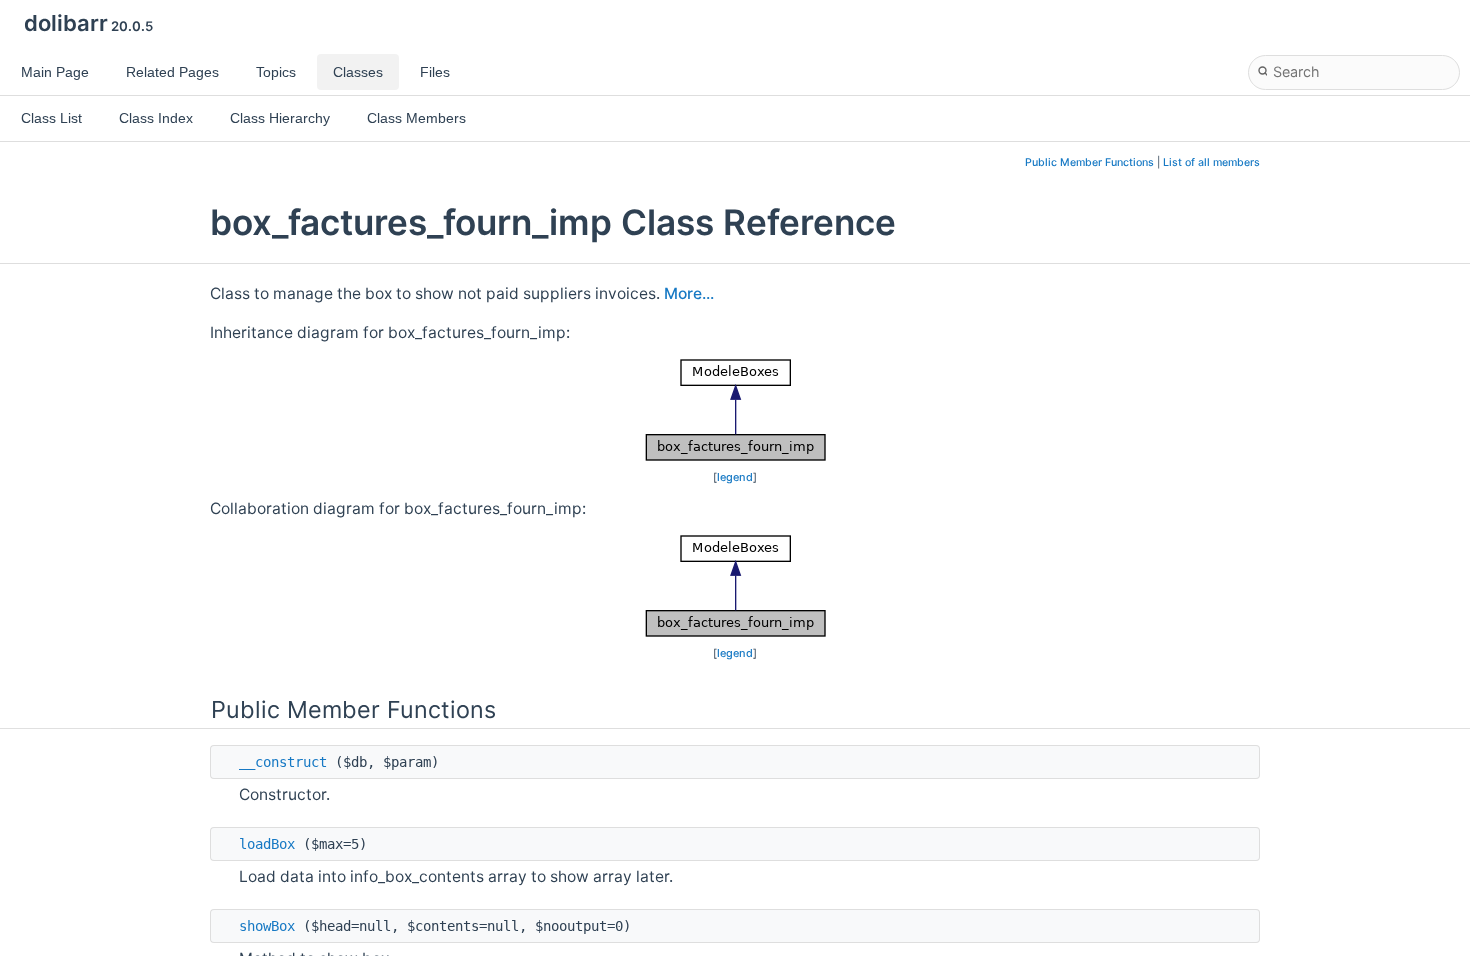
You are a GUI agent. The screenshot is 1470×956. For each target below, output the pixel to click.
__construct (283, 762)
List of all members (1211, 162)
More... (689, 293)
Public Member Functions (1089, 162)
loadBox (267, 844)
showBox (267, 926)
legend (735, 477)
